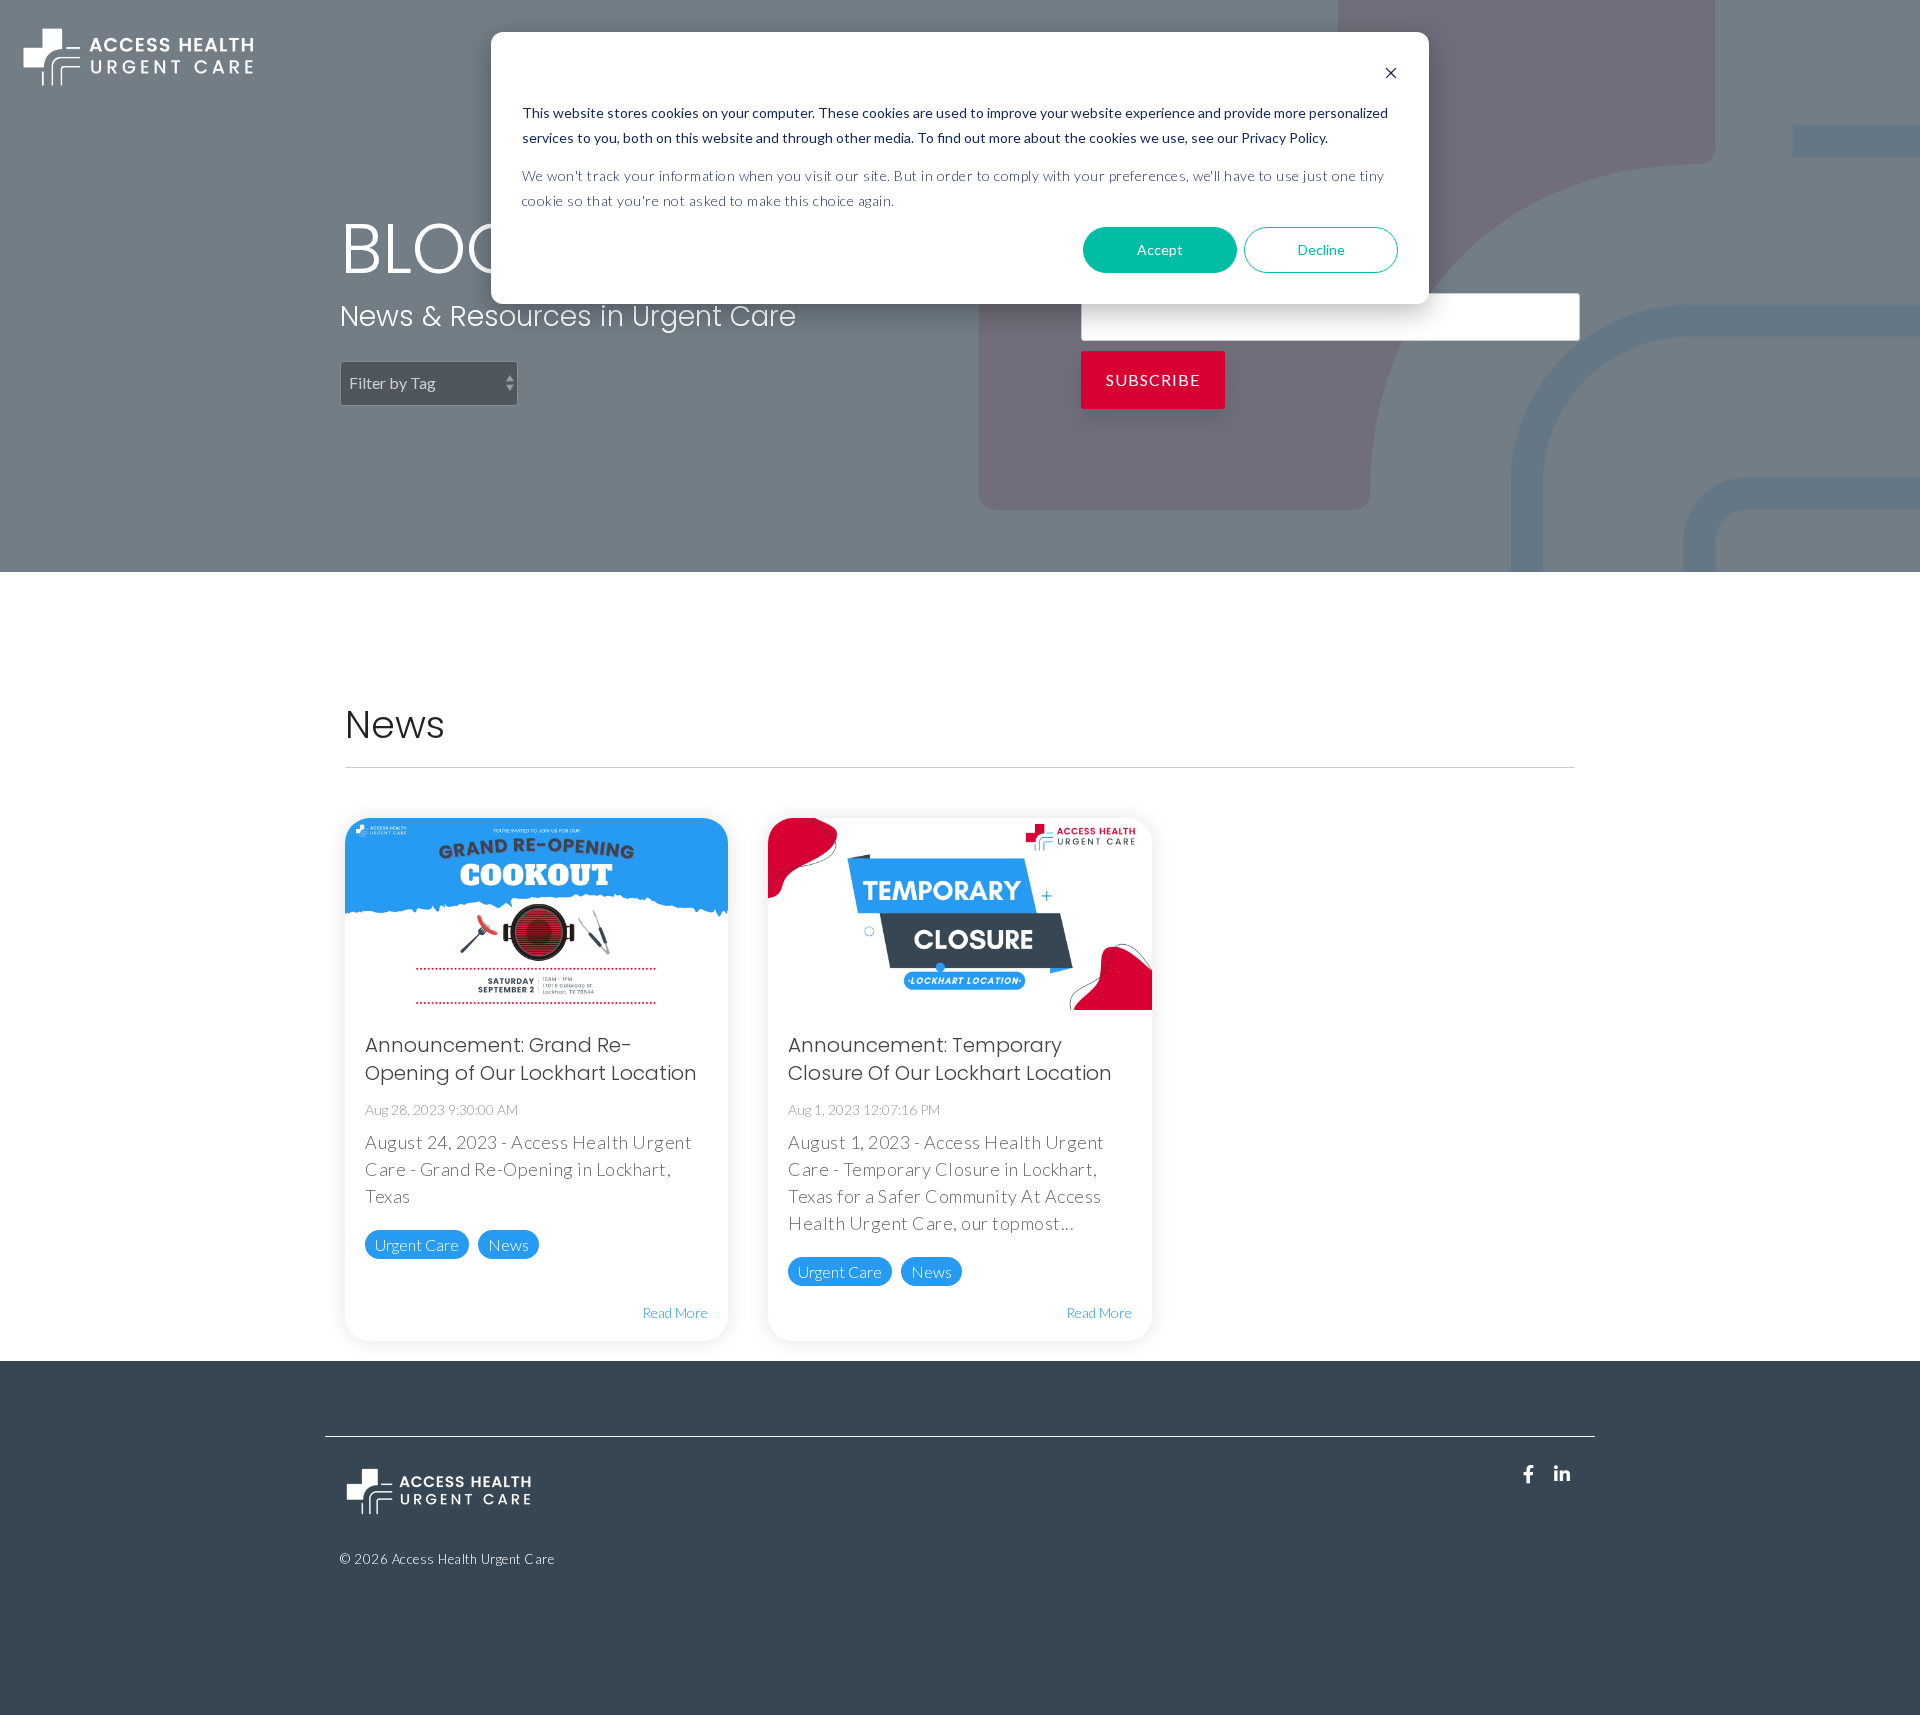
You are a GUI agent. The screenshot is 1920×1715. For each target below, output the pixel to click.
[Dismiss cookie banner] (1391, 75)
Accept (1160, 249)
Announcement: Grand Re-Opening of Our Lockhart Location (531, 1059)
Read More (675, 1313)
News (508, 1244)
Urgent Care (417, 1244)
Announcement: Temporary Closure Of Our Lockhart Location (950, 1059)
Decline (1321, 249)
